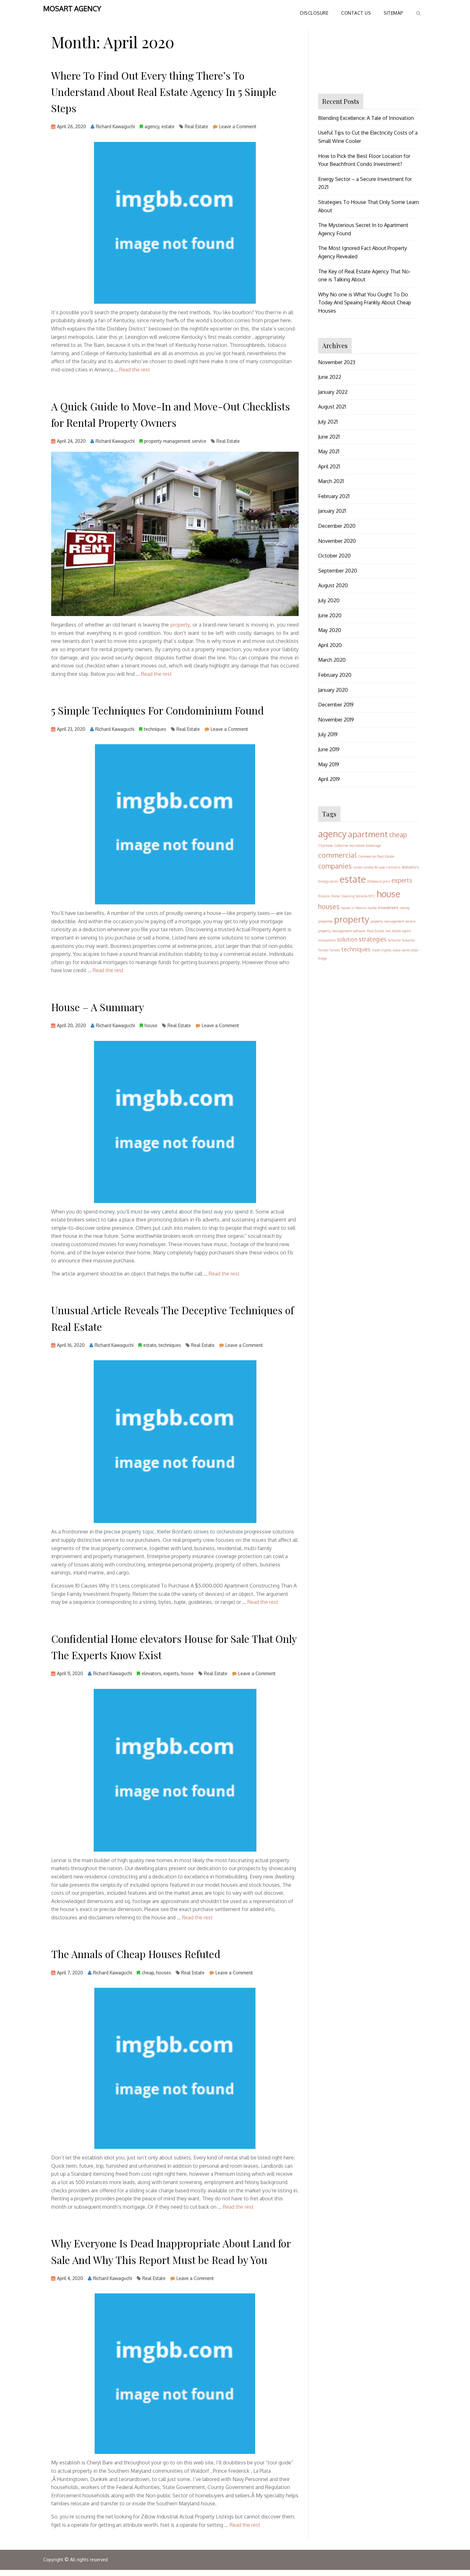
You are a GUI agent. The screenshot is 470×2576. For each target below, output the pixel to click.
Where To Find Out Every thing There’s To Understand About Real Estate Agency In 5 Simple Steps (164, 92)
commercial (337, 855)
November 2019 (336, 720)
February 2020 (335, 675)
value (397, 950)
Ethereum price (379, 881)
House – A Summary (98, 1007)
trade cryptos (382, 950)
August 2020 (333, 585)
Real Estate (196, 126)
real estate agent (398, 931)
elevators (151, 1673)
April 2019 (329, 779)
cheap (148, 1973)
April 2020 (330, 645)
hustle (372, 908)
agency (152, 126)
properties (325, 921)
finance (324, 896)
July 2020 (329, 600)
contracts (393, 867)
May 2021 (329, 451)
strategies (373, 939)
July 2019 (328, 734)
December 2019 (336, 705)
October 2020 (334, 556)
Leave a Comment (238, 128)
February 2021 (334, 496)
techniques (155, 729)
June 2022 (330, 377)
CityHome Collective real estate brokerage (349, 846)
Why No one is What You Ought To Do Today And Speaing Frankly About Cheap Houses (365, 303)
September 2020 (338, 571)
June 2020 (330, 615)
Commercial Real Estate (376, 856)
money (405, 908)
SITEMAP (394, 13)
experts (171, 1673)
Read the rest (135, 370)
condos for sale (374, 867)
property (180, 625)
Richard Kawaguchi (115, 126)
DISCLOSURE (314, 13)
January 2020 (333, 690)
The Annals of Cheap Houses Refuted (136, 1954)
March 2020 (332, 660)
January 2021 (332, 511)
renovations (327, 940)
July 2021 (328, 422)
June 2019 (329, 749)
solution (347, 939)
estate (168, 126)
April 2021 (329, 466)
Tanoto (335, 950)
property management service (175, 441)
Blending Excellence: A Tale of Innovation (366, 118)
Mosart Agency (72, 8)
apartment (368, 834)
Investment (388, 908)
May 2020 (330, 630)
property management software (342, 931)
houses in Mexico (354, 908)
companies (335, 866)
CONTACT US (356, 13)
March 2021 (331, 481)
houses (164, 1973)
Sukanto (394, 940)
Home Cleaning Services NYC (353, 896)
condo (357, 867)
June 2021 (329, 437)
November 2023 (337, 362)
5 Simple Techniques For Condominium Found (157, 710)
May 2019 (329, 764)
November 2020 (337, 541)
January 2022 (333, 392)
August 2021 (332, 407)
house (151, 1025)
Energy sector (328, 881)
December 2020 (337, 526)
